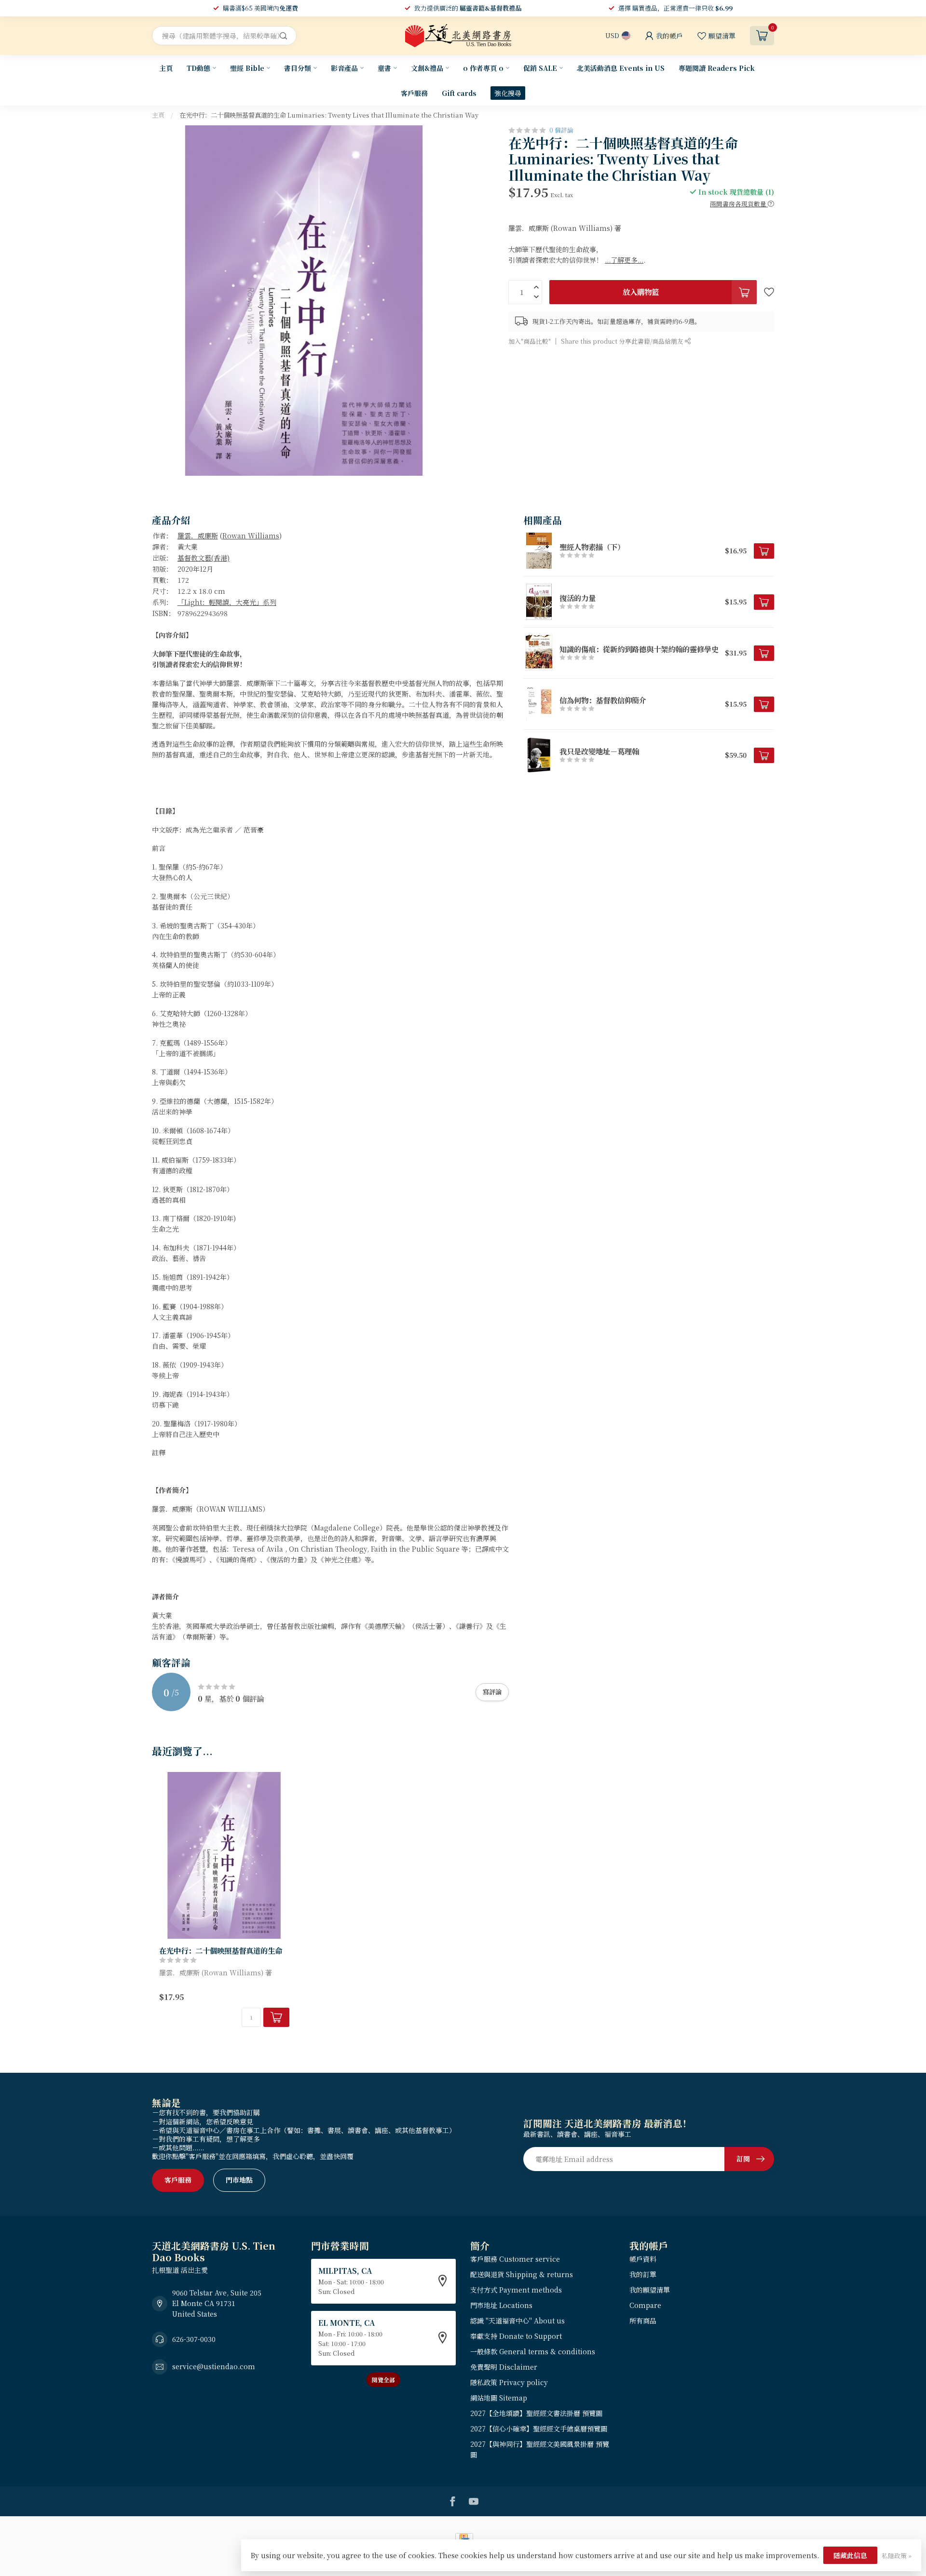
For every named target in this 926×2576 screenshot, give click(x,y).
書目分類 (298, 68)
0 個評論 (561, 130)
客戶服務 (414, 93)
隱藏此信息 (850, 2555)
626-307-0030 (194, 2339)
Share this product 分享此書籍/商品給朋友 (623, 341)
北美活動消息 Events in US (621, 68)
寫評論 (492, 1692)
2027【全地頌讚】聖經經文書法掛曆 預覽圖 (536, 2413)
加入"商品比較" (530, 341)
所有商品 (643, 2321)
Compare (645, 2305)
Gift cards (459, 93)
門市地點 (239, 2180)
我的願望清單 (650, 2290)
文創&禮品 (427, 68)
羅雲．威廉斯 (198, 536)
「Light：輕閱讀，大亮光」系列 (227, 602)
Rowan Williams (251, 536)
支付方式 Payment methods (516, 2290)
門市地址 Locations (501, 2305)
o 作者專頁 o (483, 68)
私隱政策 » (897, 2556)
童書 (384, 68)
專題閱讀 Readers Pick (717, 68)
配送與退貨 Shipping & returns (522, 2274)
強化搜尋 (508, 93)
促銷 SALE (540, 68)
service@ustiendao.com (214, 2366)
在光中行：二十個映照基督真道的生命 (221, 1950)
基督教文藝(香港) (204, 558)
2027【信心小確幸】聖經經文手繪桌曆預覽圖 (539, 2428)
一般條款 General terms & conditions (533, 2351)
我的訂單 (643, 2274)
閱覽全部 (383, 2380)
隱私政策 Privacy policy (509, 2382)
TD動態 (198, 68)
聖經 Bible (247, 68)
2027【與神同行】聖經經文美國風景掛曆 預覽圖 (540, 2449)
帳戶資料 (643, 2259)
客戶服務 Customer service (515, 2259)
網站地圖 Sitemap (499, 2398)
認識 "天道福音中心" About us (517, 2321)
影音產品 (344, 68)
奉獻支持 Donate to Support (516, 2336)
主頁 (166, 68)
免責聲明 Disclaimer (504, 2367)
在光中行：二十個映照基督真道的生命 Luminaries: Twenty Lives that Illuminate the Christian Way (329, 115)
